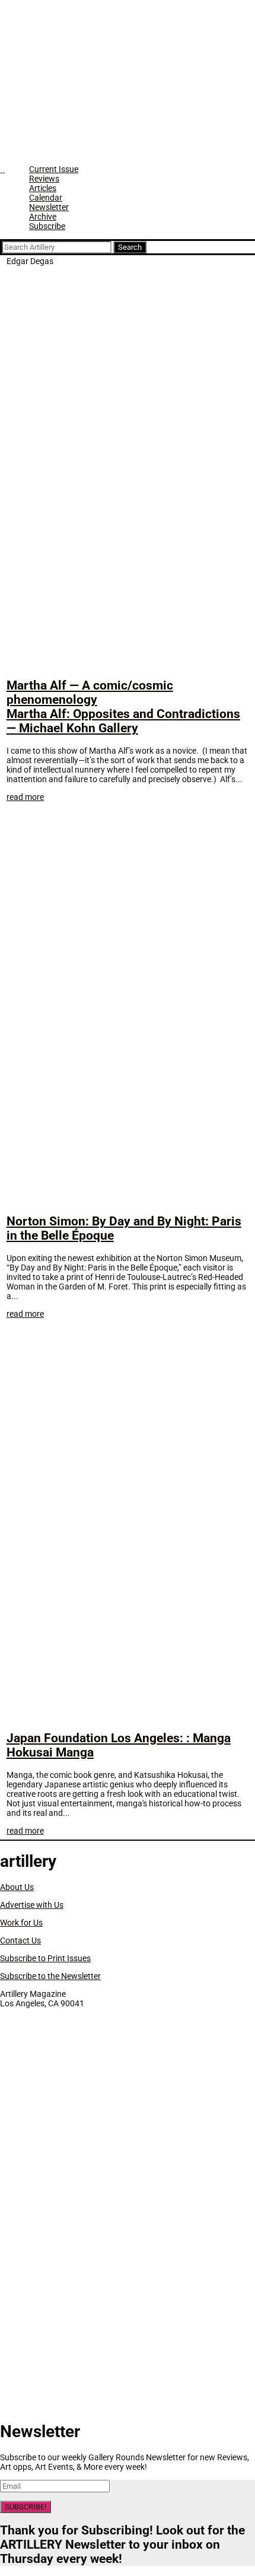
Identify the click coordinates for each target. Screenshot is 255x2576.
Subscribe (47, 226)
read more (25, 797)
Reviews (44, 179)
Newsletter (49, 207)
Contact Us (20, 1940)
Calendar (46, 198)
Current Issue (54, 169)
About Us (17, 1887)
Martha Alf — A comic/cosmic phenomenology (123, 707)
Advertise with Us (32, 1905)
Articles (43, 188)
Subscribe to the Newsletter (50, 1976)
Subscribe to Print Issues (45, 1958)
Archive (43, 217)
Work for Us (21, 1923)
